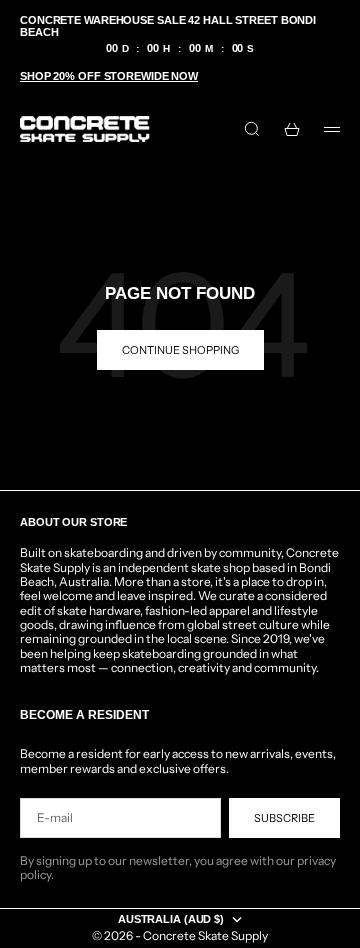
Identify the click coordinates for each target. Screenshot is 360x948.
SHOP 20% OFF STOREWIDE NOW (109, 76)
